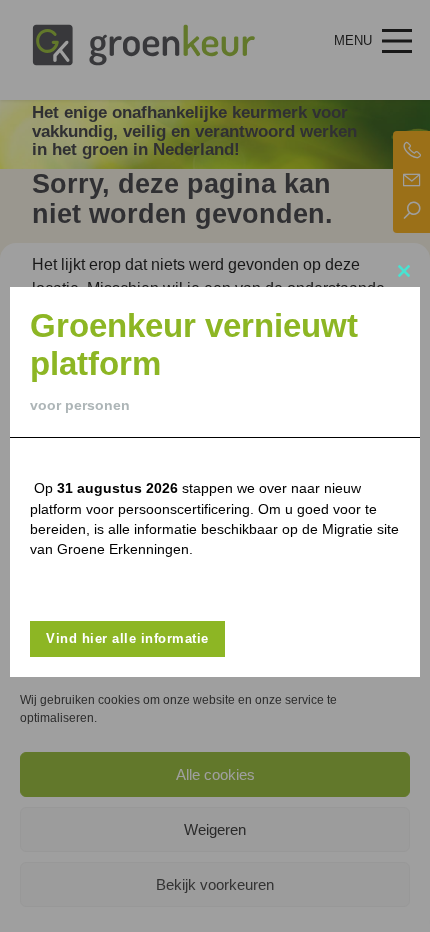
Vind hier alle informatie (127, 638)
